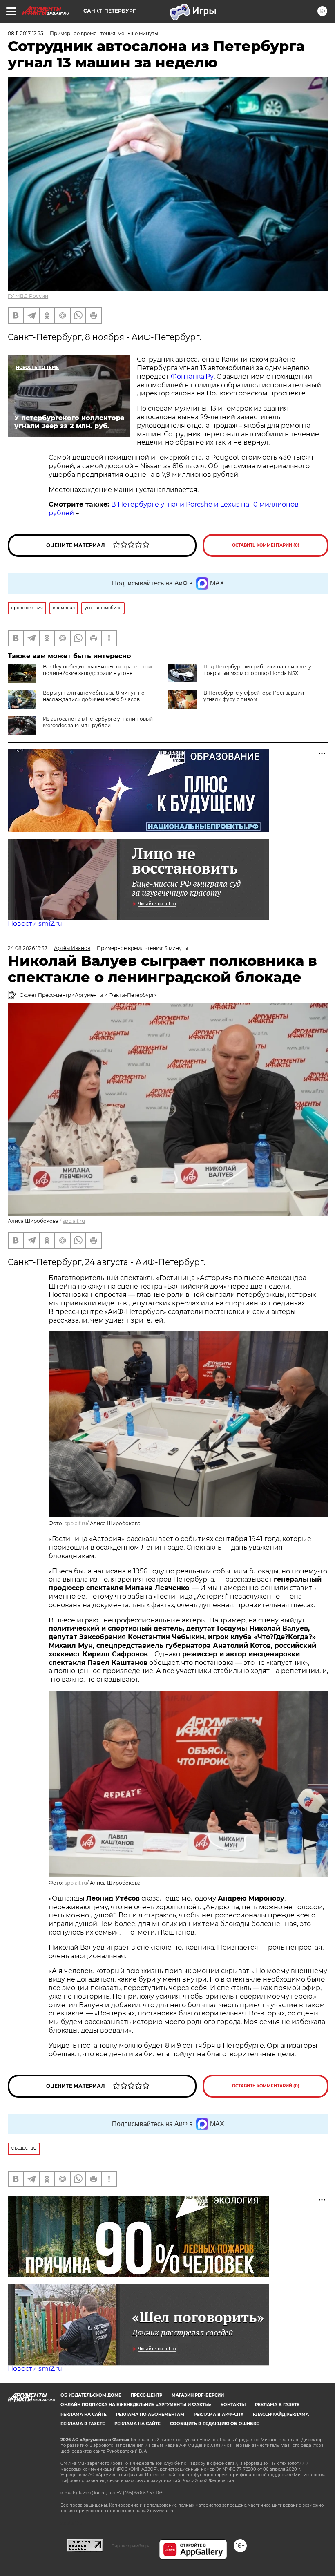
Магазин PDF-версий (198, 2395)
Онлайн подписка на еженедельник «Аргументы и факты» (136, 2405)
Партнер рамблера (131, 2546)
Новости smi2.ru (35, 924)
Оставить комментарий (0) (266, 545)
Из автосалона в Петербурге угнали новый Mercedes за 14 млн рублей (98, 722)
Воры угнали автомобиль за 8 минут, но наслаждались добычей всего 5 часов (94, 696)
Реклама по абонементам (150, 2414)
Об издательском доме (91, 2395)
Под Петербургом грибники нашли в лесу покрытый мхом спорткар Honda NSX (257, 670)
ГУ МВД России (28, 296)
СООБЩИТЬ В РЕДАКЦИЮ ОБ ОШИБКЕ (214, 2424)
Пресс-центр (146, 2395)
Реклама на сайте (84, 2414)
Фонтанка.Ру (192, 376)
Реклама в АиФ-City (219, 2414)
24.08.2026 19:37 (28, 948)
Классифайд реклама (281, 2414)
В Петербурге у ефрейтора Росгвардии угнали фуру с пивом (254, 696)
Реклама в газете (277, 2405)
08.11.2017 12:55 (26, 33)
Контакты (233, 2405)
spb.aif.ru (74, 1221)
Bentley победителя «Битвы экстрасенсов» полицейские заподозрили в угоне (97, 670)
